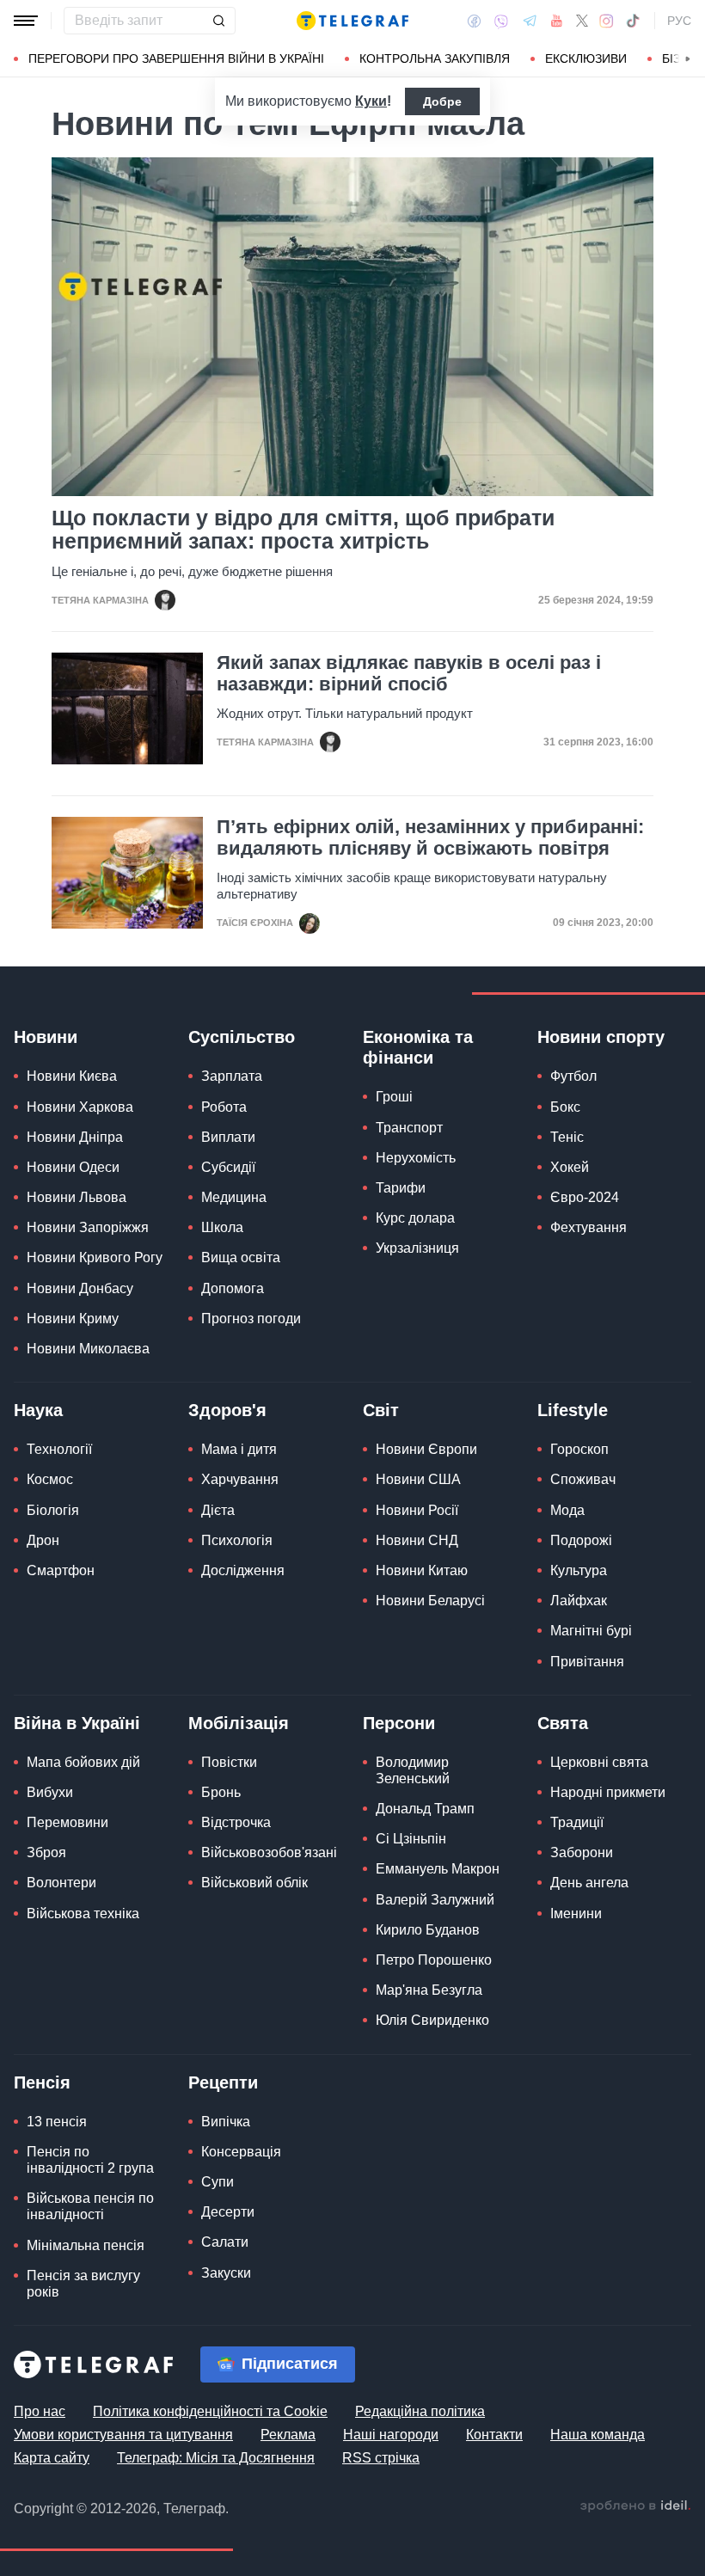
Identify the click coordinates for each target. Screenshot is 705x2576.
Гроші (394, 1097)
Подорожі (581, 1540)
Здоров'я (227, 1410)
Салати (225, 2242)
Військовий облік (254, 1883)
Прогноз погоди (251, 1319)
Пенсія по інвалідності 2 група (90, 2160)
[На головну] (352, 21)
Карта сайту (52, 2458)
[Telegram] (530, 21)
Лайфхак (579, 1601)
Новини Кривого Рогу (95, 1257)
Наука (38, 1410)
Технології (59, 1449)
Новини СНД (417, 1540)
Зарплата (232, 1076)
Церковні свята (599, 1762)
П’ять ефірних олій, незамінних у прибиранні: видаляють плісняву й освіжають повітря (430, 837)
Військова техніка (83, 1914)
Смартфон (61, 1570)
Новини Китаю (422, 1570)
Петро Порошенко (434, 1960)
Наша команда (598, 2435)
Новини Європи (426, 1449)
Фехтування (589, 1227)
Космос (50, 1479)
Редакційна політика (420, 2411)
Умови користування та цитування (123, 2435)
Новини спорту (601, 1037)
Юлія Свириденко (432, 2020)
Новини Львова (77, 1197)
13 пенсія (57, 2122)
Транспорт (409, 1128)
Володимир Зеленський (413, 1770)
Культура (579, 1570)
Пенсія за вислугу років (83, 2284)
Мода (567, 1510)
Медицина (234, 1197)
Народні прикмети (608, 1792)
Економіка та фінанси (418, 1047)
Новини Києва (72, 1076)
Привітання (587, 1662)
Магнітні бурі (591, 1631)
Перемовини (67, 1822)
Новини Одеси (73, 1167)
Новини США (418, 1479)
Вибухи (50, 1792)
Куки (371, 101)
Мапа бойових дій (83, 1762)
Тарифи (401, 1188)
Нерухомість (416, 1158)
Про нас (40, 2411)
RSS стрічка (381, 2458)
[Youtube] (557, 21)
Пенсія (42, 2082)
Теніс (567, 1137)
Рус (679, 21)
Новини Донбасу (80, 1288)
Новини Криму (73, 1319)
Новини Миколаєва (88, 1349)
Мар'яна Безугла (429, 1990)
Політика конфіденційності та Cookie (210, 2411)
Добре (442, 101)
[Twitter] (582, 21)
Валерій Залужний (435, 1900)
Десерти (228, 2212)
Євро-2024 (585, 1197)
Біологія (53, 1510)
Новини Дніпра (75, 1137)
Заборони (582, 1852)
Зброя (46, 1852)
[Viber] (501, 21)
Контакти (494, 2435)
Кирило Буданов (428, 1930)
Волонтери (61, 1883)
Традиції (577, 1822)
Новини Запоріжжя (88, 1227)
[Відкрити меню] (26, 21)
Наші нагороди (391, 2435)
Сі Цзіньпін (411, 1839)
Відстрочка (236, 1822)
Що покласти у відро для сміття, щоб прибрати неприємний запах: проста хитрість (303, 530)
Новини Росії (417, 1510)
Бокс (565, 1107)
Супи (218, 2182)
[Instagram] (607, 21)
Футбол (573, 1076)
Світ (381, 1410)
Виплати (228, 1137)
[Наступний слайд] (688, 59)
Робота (224, 1107)
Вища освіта (241, 1257)
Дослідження (243, 1570)
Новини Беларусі (430, 1601)
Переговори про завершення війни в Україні (176, 58)
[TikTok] (633, 21)
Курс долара (415, 1218)
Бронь (221, 1792)
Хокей (570, 1167)
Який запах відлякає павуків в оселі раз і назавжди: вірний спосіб (409, 673)
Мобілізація (239, 1723)
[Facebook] (474, 21)
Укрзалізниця (417, 1248)
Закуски (226, 2273)
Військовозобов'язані (269, 1852)
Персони (399, 1723)
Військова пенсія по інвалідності (90, 2206)
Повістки (229, 1762)
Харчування (240, 1479)
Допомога (233, 1288)
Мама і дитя (239, 1449)
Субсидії (228, 1167)
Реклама (288, 2435)
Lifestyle (573, 1410)
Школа (222, 1227)
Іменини (576, 1914)
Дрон (43, 1540)
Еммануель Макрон (438, 1869)
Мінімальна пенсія (86, 2245)
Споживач (583, 1479)
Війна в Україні (77, 1723)
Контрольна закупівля (435, 58)
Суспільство (242, 1037)
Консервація (241, 2152)
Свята (563, 1723)
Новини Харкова (80, 1107)
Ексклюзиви (586, 58)
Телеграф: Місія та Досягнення (216, 2458)
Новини (46, 1037)
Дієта (218, 1510)
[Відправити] (218, 21)
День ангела (589, 1883)
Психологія (237, 1540)
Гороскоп (579, 1449)
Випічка (226, 2122)
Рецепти (223, 2082)
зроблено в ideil (635, 2506)
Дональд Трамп (425, 1809)
